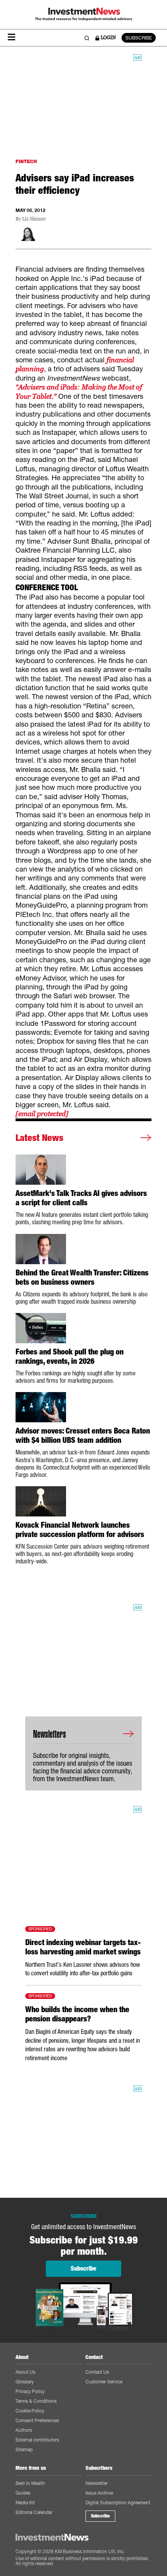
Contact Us (97, 2372)
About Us (25, 2372)
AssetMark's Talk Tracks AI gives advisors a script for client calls (81, 1198)
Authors (24, 2430)
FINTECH (26, 161)
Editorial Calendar (34, 2512)
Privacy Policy (30, 2391)
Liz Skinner (34, 219)
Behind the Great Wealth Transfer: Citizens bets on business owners (82, 1277)
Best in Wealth (30, 2483)
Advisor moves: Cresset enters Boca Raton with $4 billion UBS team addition (83, 1435)
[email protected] (42, 1114)
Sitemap (24, 2449)
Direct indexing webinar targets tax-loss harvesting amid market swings (83, 1947)
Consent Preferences (37, 2420)
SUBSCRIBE (139, 38)
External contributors (37, 2440)
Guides (23, 2493)
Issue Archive (99, 2493)
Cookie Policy (30, 2411)
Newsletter (97, 2483)
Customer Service (104, 2382)
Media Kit (25, 2503)
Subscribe (100, 2516)
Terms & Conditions (36, 2401)
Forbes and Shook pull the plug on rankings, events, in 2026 (70, 1356)
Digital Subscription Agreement (118, 2503)
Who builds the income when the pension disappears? (77, 2014)
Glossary (25, 2382)
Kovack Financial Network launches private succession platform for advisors (80, 1530)
